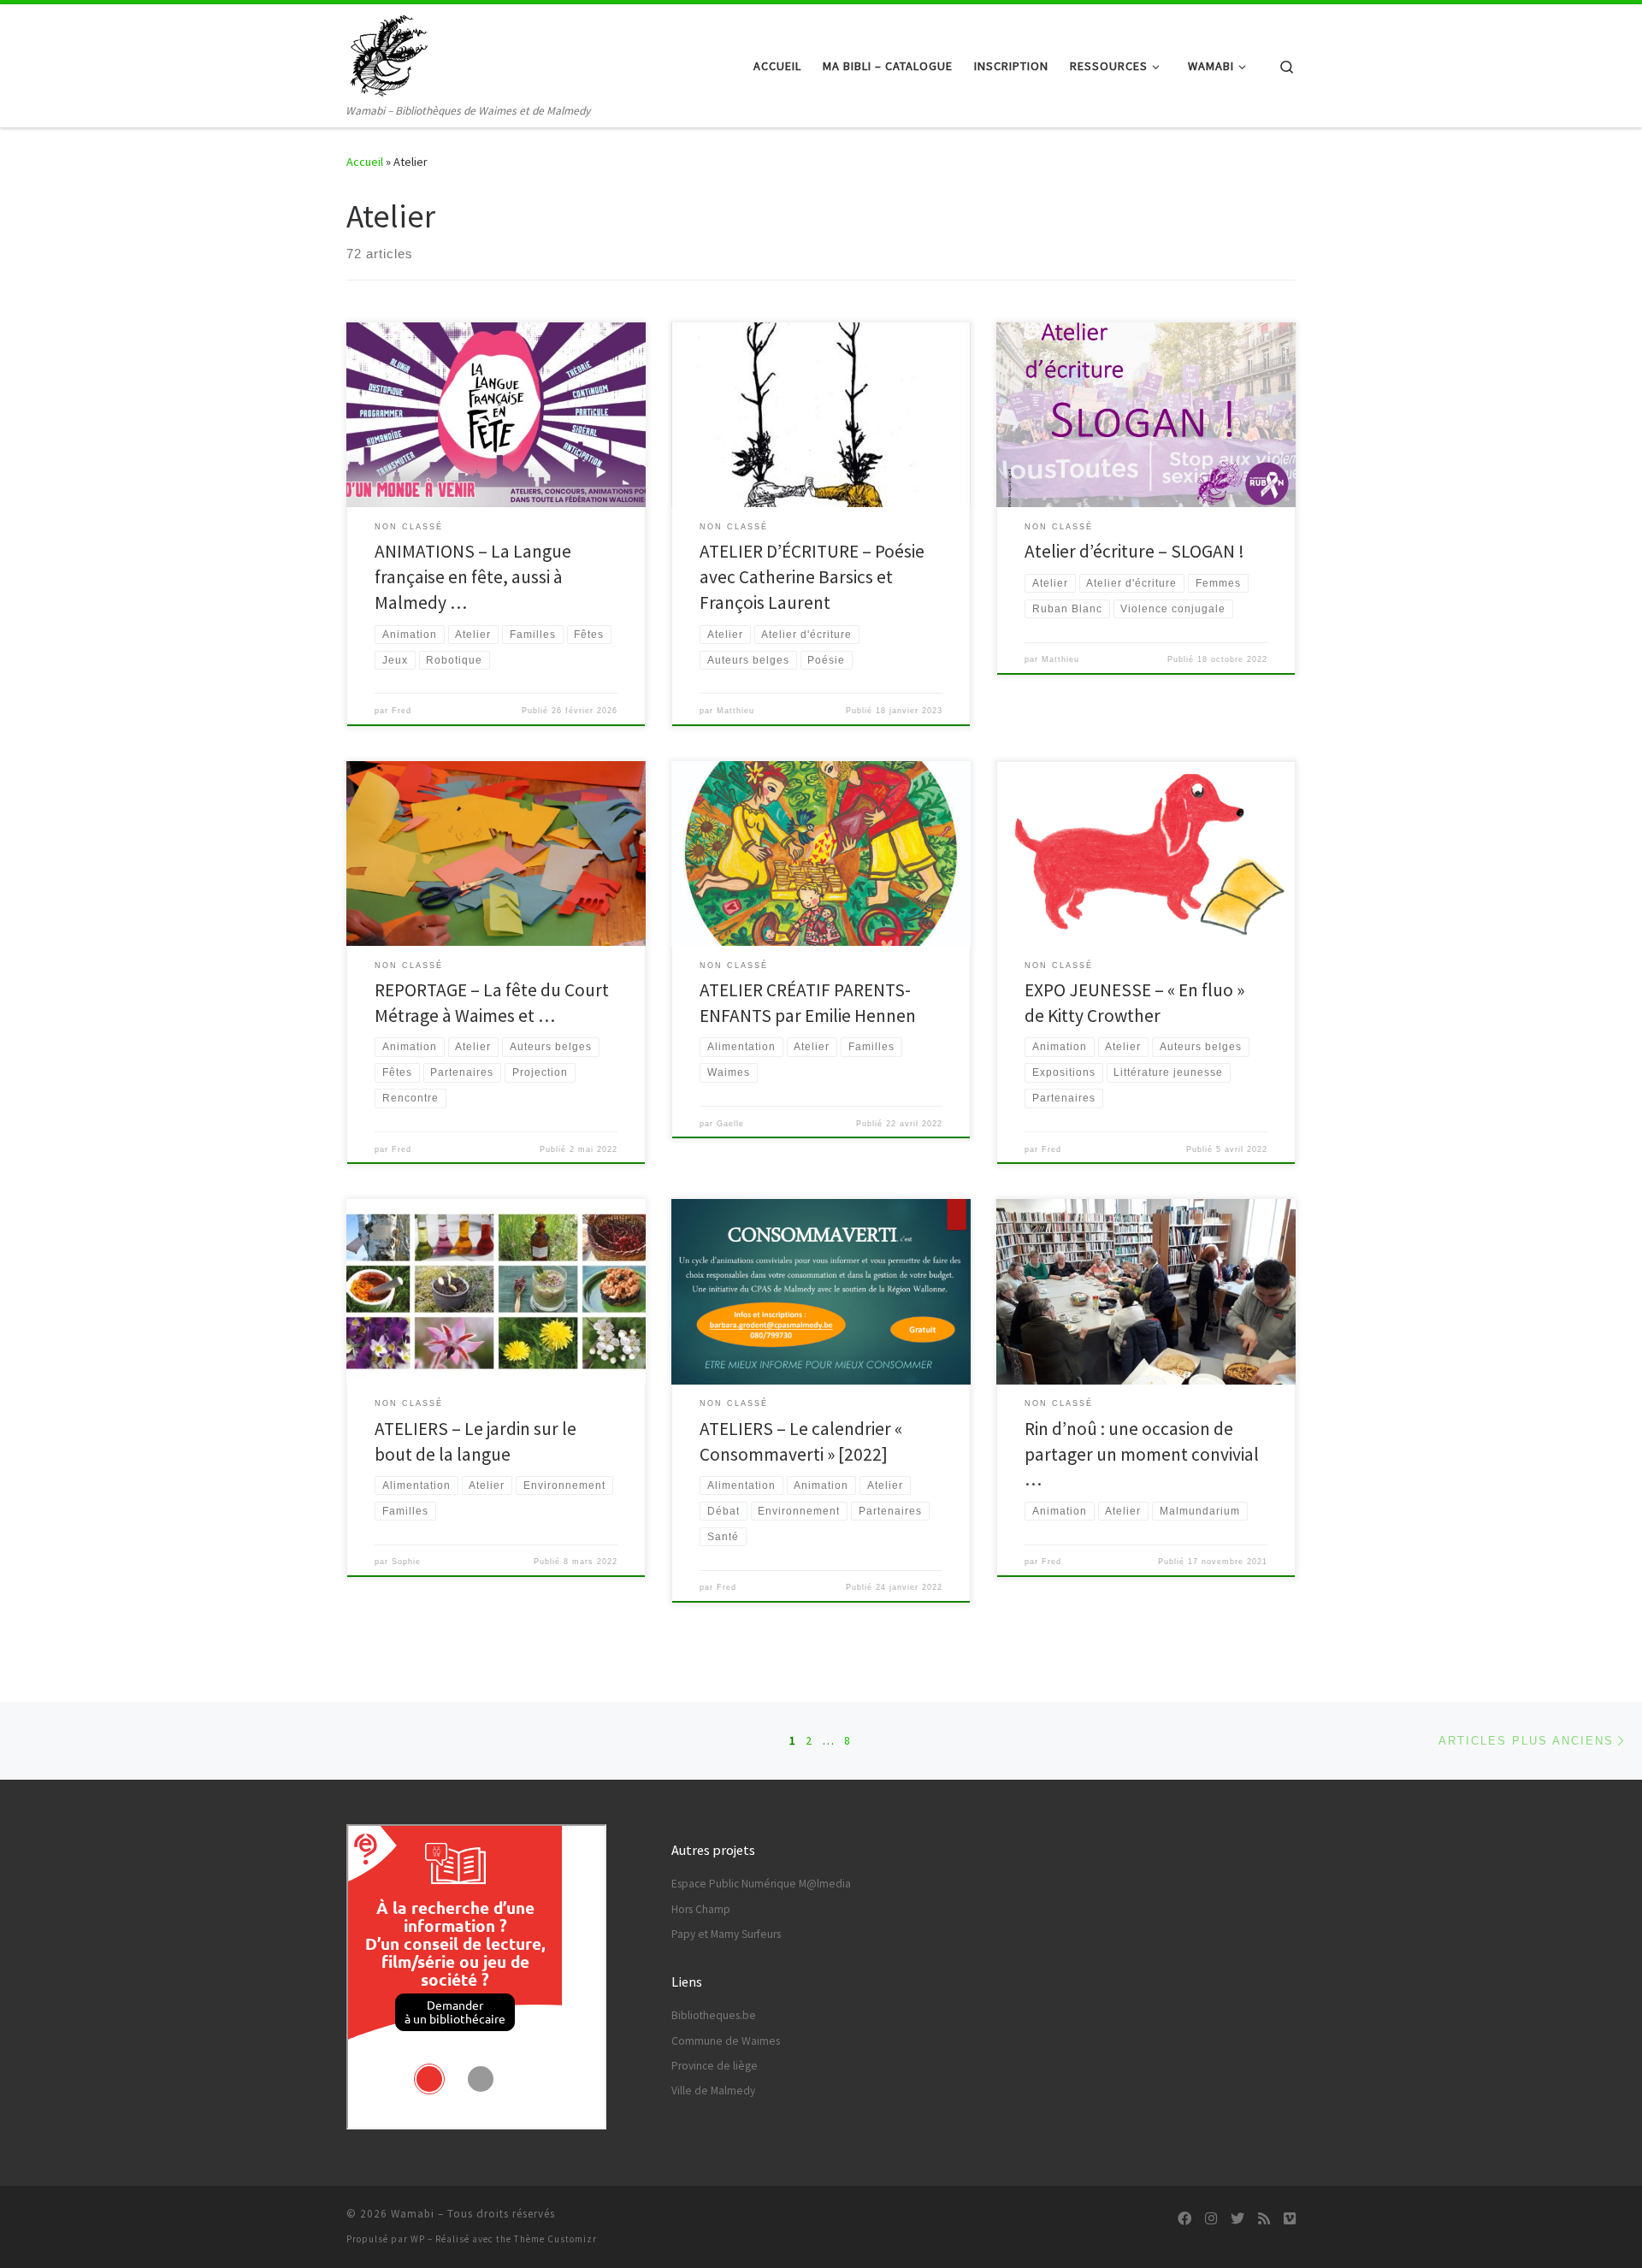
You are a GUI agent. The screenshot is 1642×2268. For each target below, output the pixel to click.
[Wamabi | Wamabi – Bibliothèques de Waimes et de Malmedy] (389, 53)
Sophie (406, 1562)
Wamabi (413, 2214)
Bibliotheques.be (714, 2015)
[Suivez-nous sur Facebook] (1184, 2219)
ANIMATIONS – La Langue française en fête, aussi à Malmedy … (473, 577)
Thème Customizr (555, 2239)
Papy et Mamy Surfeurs (726, 1934)
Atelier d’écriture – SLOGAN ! (1134, 551)
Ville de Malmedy (713, 2091)
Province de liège (715, 2066)
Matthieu (735, 711)
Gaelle (730, 1124)
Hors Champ (701, 1909)
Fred (402, 711)
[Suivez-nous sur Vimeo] (1290, 2219)
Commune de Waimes (726, 2041)
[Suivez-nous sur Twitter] (1237, 2219)
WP (418, 2239)
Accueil (365, 162)
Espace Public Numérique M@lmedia (761, 1884)
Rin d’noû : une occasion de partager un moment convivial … (1142, 1454)
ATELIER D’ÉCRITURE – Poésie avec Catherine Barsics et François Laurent (812, 577)
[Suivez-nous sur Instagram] (1211, 2219)
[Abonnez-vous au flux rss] (1264, 2219)
